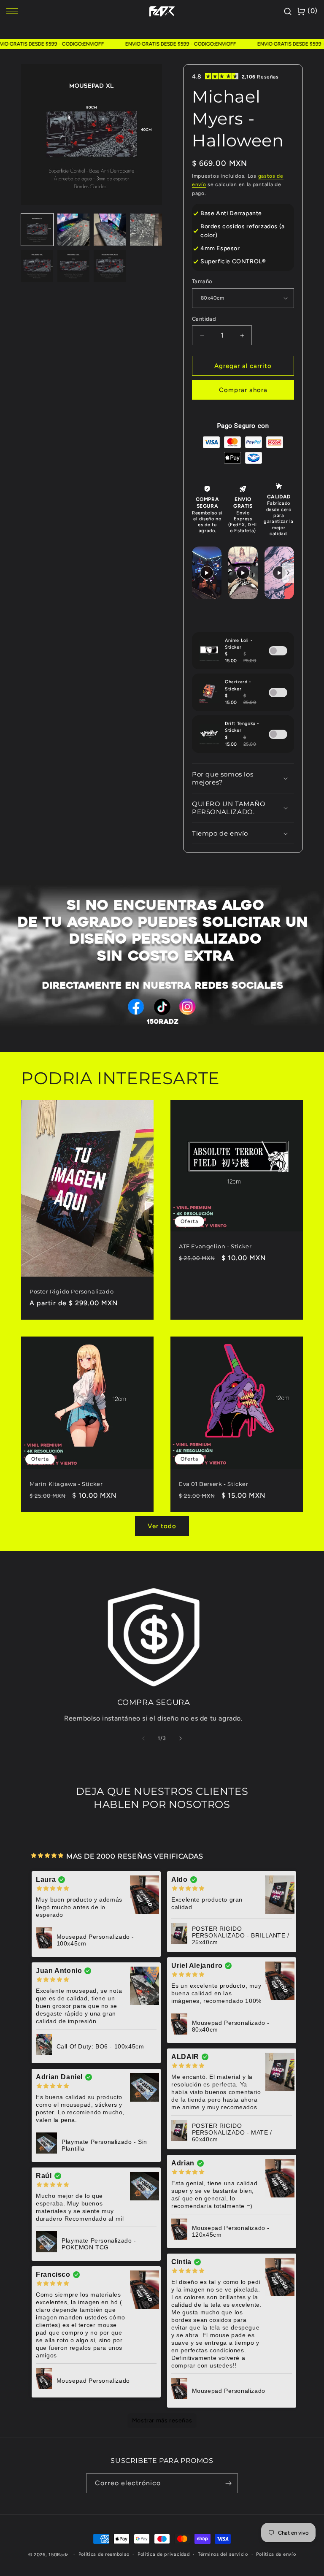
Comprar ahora (243, 390)
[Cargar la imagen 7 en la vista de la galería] (110, 266)
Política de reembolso (104, 2554)
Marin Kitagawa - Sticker (66, 1484)
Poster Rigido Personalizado (72, 1291)
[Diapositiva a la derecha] (181, 1738)
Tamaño (202, 281)
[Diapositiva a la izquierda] (143, 1738)
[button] (243, 778)
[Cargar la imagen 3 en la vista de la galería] (110, 230)
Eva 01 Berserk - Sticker (213, 1483)
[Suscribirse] (228, 2483)
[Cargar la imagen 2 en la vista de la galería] (73, 230)
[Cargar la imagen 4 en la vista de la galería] (146, 230)
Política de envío (276, 2554)
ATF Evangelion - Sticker (215, 1246)
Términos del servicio (223, 2554)
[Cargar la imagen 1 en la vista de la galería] (37, 230)
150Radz (58, 2555)
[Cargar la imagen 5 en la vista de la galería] (37, 266)
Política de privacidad (163, 2554)
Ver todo (162, 1526)
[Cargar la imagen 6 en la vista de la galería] (73, 266)
